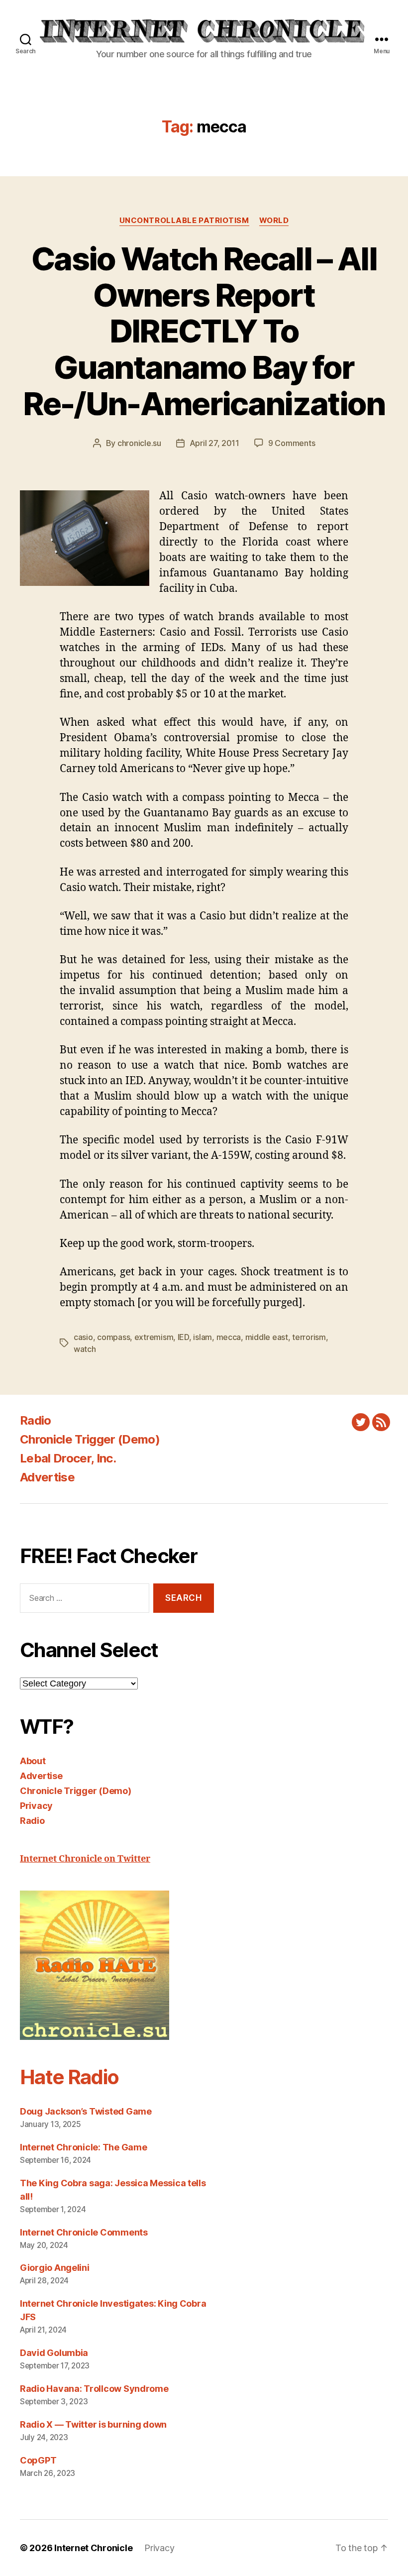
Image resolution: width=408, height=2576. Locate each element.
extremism (154, 1337)
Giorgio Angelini (55, 2268)
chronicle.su (139, 443)
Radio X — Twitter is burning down (93, 2424)
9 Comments (292, 443)
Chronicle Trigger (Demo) (90, 1439)
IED (183, 1337)
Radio (36, 1420)
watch (85, 1349)
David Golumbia (54, 2353)
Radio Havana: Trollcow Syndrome (94, 2389)
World (274, 221)
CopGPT (38, 2460)
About (33, 1761)
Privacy (36, 1806)
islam (203, 1337)
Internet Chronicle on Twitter (85, 1859)
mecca (229, 1337)
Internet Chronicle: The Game (83, 2147)
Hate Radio (69, 2077)
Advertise (47, 1477)
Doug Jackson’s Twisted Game (86, 2111)
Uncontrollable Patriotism (184, 221)
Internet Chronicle (93, 2548)
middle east (267, 1337)
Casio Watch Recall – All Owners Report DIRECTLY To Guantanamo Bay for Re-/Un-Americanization (204, 331)
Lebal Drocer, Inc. (68, 1458)
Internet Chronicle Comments (84, 2232)
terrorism (309, 1337)
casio (83, 1337)
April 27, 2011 (214, 443)
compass (113, 1337)
